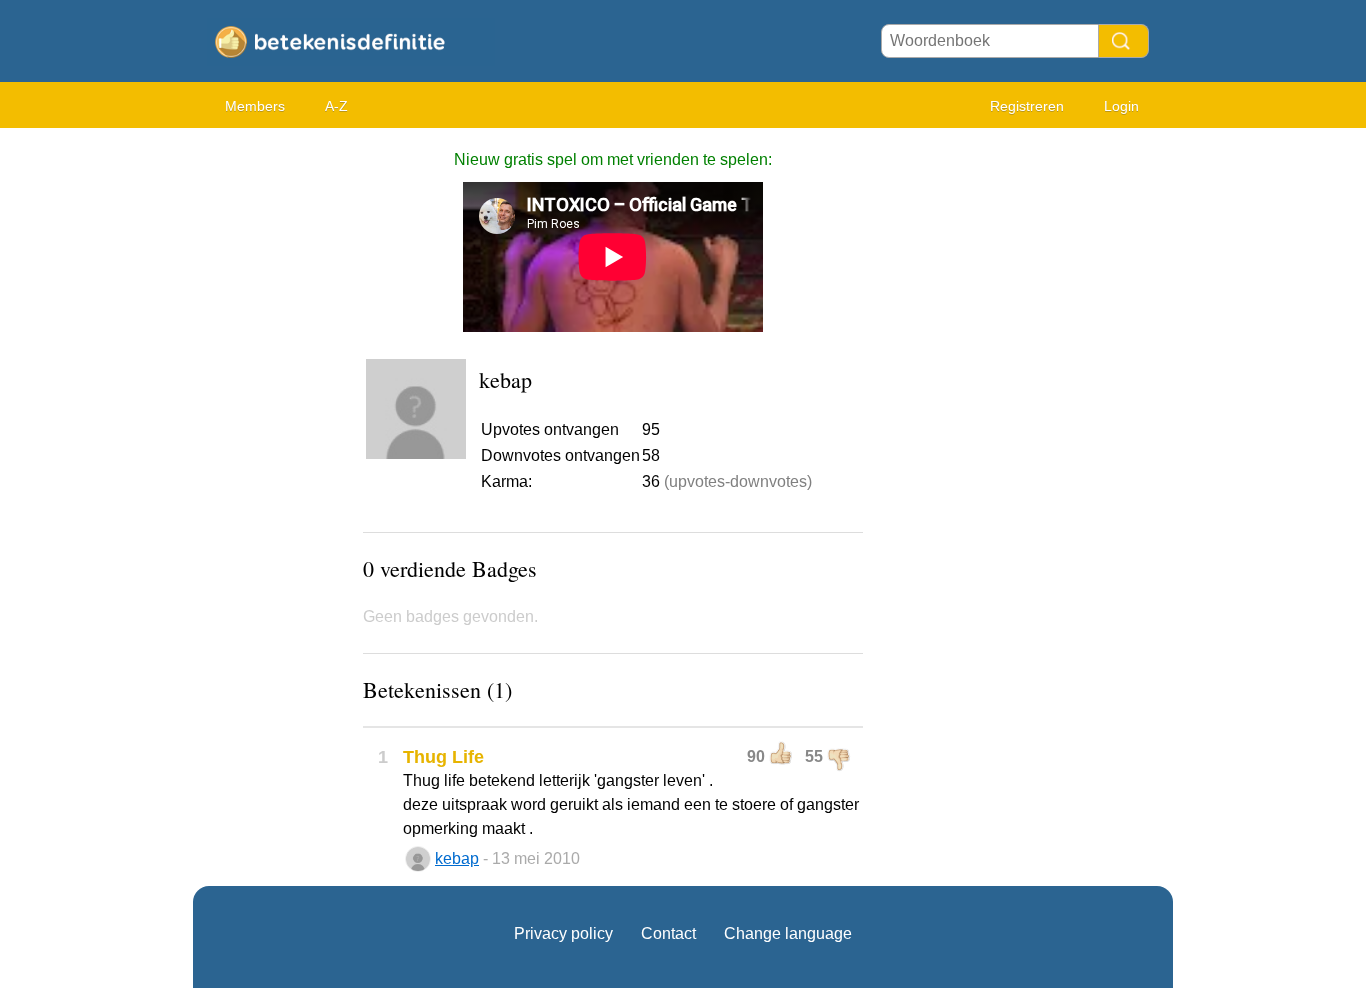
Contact (668, 933)
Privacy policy (563, 933)
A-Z (336, 106)
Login (1121, 106)
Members (255, 106)
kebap (457, 858)
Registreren (1027, 106)
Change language (788, 933)
